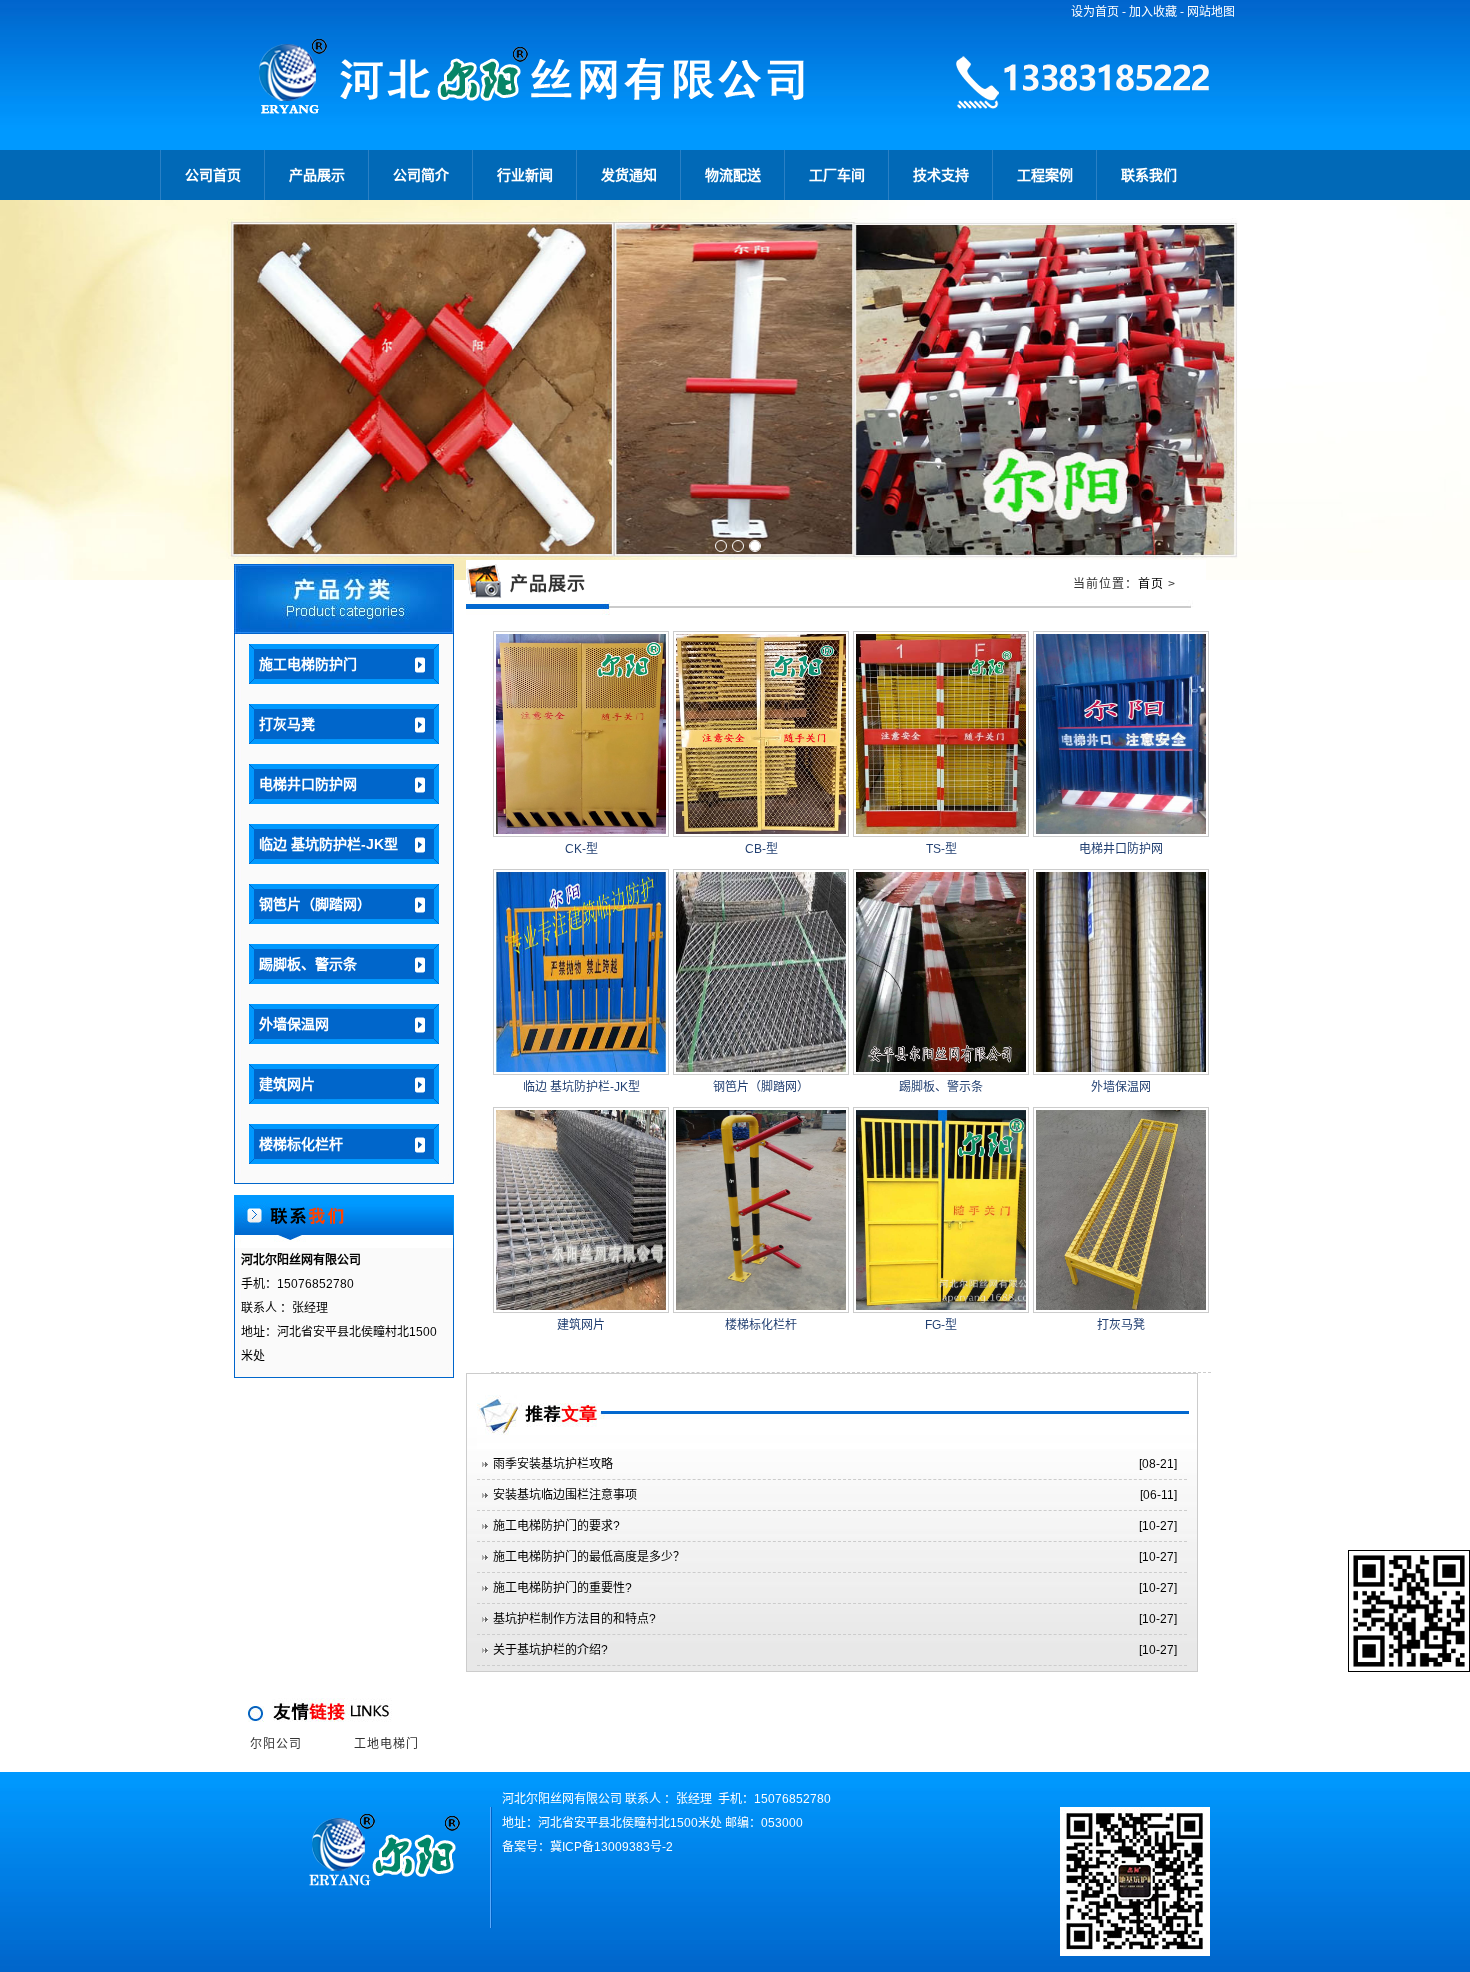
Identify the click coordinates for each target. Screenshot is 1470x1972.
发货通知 (629, 175)
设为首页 (1095, 12)
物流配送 (733, 175)
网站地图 (1211, 12)
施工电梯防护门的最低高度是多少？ (589, 1557)
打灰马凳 (287, 724)
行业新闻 (525, 175)
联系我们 (1149, 175)
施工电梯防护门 (308, 664)
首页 (1151, 584)
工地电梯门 (386, 1744)
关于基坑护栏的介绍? (550, 1650)
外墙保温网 (294, 1024)
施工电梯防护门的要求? (556, 1526)
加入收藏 (1153, 12)
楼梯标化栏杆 (301, 1144)
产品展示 (317, 175)
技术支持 (941, 175)
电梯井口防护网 (308, 784)
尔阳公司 (276, 1744)
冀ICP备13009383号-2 (611, 1847)
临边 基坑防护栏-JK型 (328, 844)
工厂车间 (837, 175)
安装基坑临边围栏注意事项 (565, 1495)
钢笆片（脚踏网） (315, 904)
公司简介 (421, 175)
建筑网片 (287, 1084)
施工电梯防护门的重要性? (562, 1588)
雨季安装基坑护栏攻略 (553, 1464)
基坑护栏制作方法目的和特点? (574, 1619)
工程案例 (1045, 175)
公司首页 (213, 175)
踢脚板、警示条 (308, 964)
